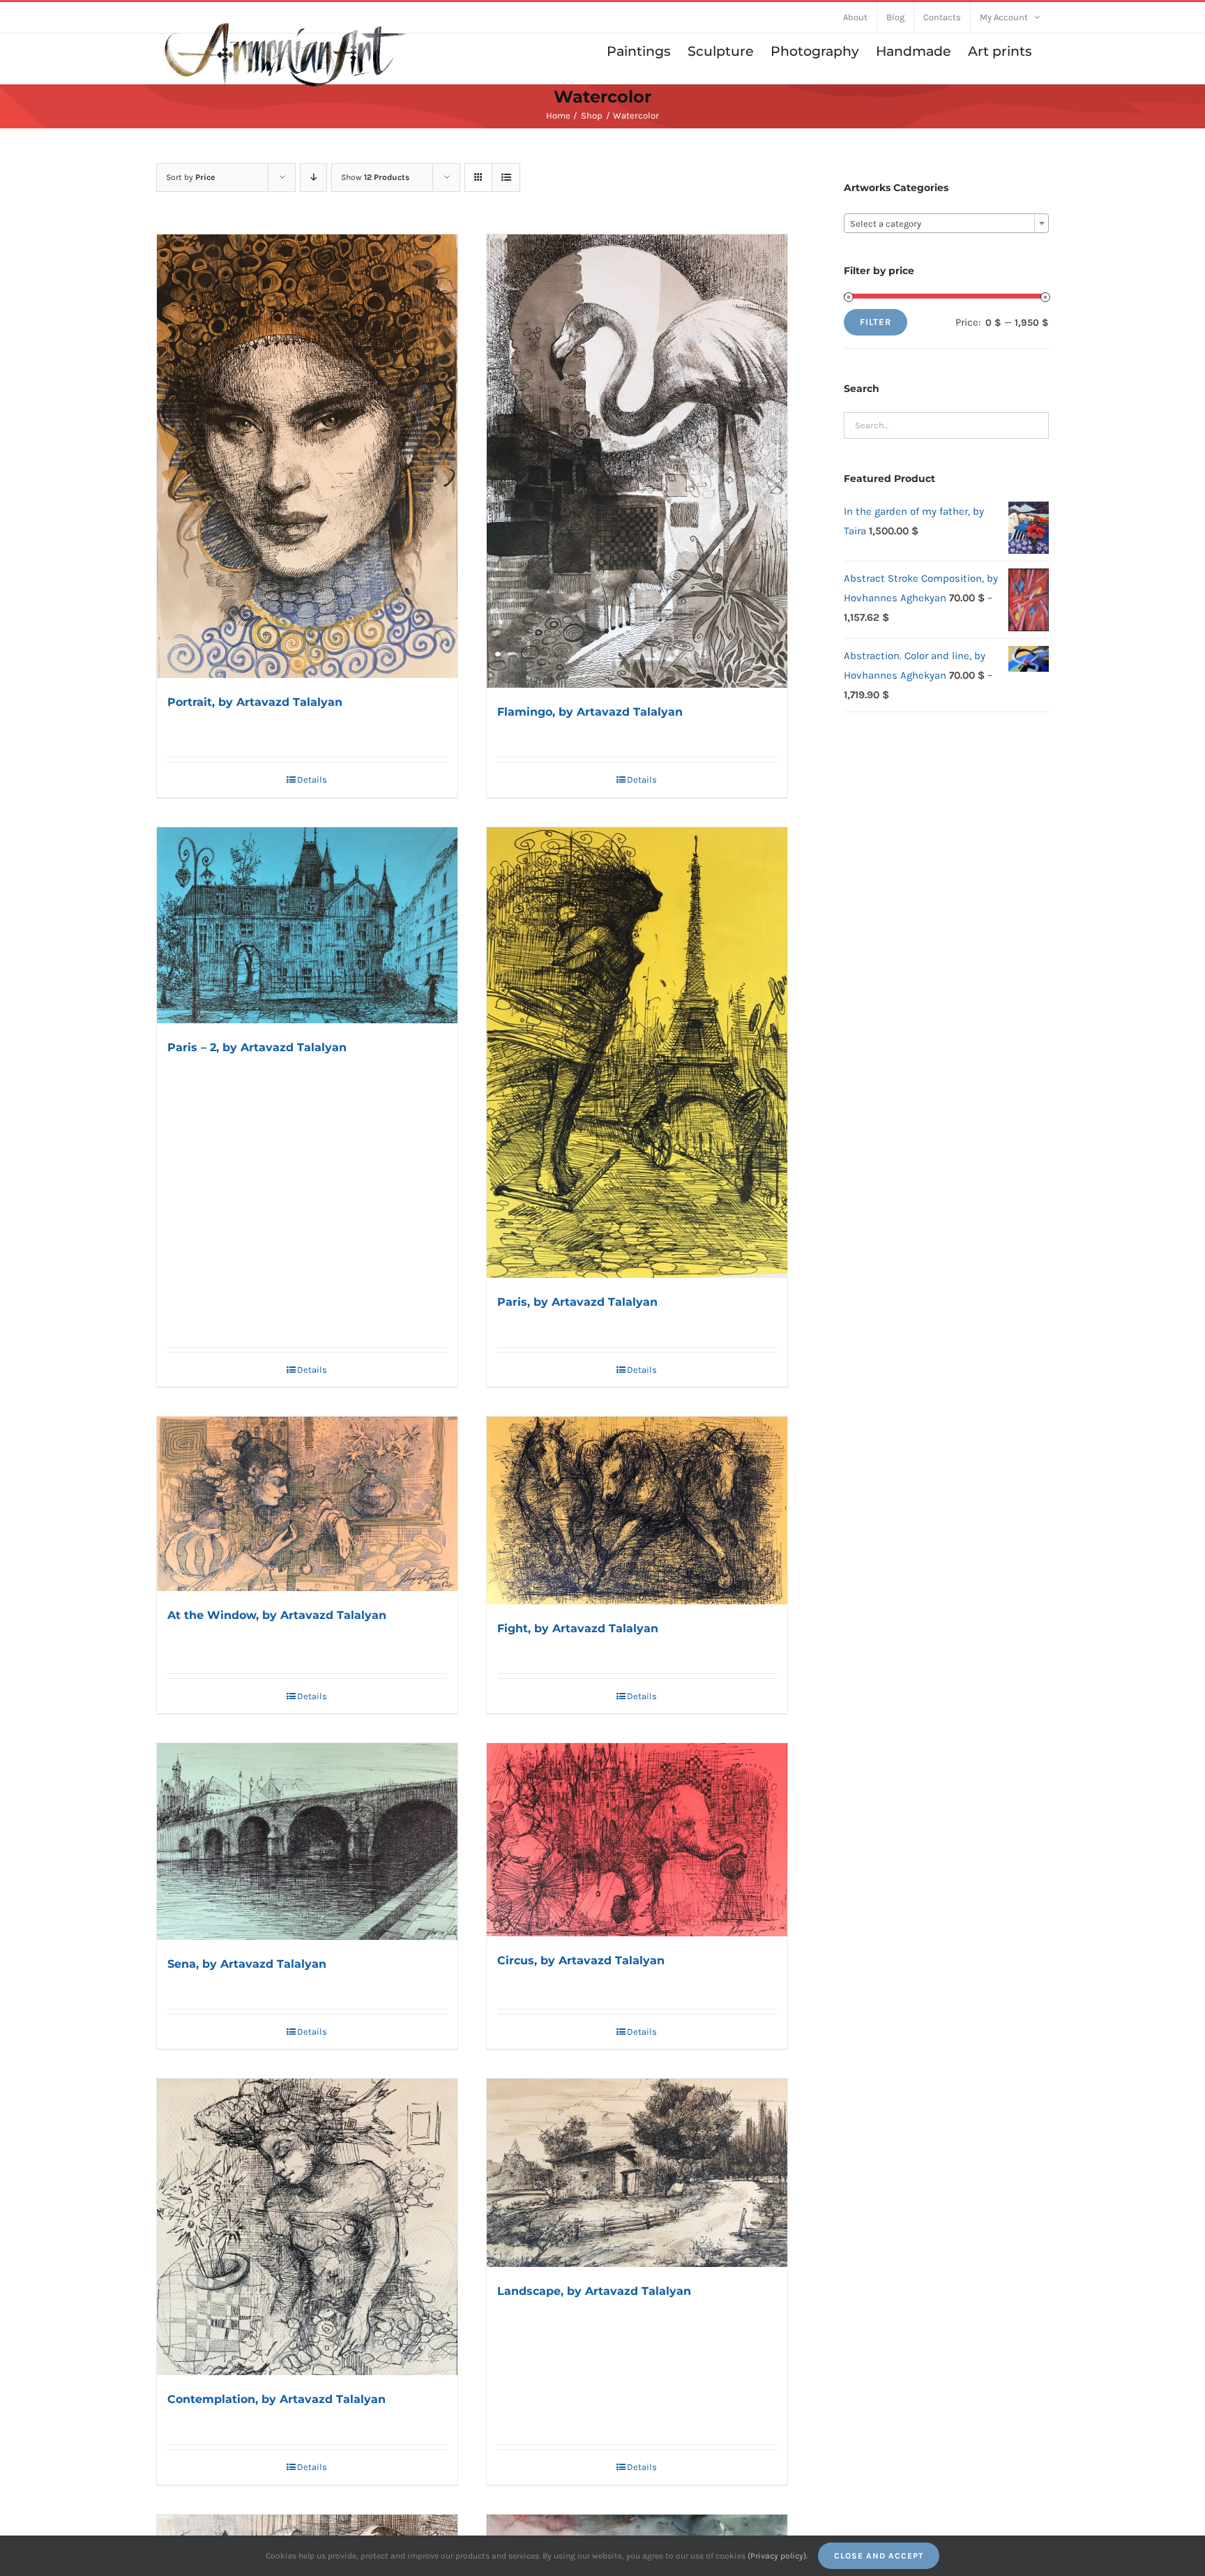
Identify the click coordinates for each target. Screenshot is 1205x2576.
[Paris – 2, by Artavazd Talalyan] (307, 925)
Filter (876, 322)
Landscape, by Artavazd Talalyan (594, 2291)
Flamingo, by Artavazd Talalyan (590, 712)
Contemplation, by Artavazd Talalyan (276, 2399)
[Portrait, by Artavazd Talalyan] (307, 457)
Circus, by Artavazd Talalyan (581, 1960)
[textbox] (946, 224)
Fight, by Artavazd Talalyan (578, 1628)
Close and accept (879, 2556)
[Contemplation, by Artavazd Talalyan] (307, 2227)
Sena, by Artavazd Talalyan (247, 1964)
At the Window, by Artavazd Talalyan (277, 1615)
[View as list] (506, 178)
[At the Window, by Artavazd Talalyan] (307, 1504)
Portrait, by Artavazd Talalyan (255, 702)
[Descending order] (313, 178)
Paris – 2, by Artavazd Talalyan (257, 1047)
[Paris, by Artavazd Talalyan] (637, 1053)
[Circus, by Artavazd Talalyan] (637, 1840)
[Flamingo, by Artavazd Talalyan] (637, 461)
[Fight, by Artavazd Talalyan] (637, 1510)
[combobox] (946, 223)
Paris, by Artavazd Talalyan (577, 1302)
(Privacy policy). (778, 2556)
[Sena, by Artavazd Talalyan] (307, 1841)
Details (312, 779)
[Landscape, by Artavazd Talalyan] (637, 2173)
